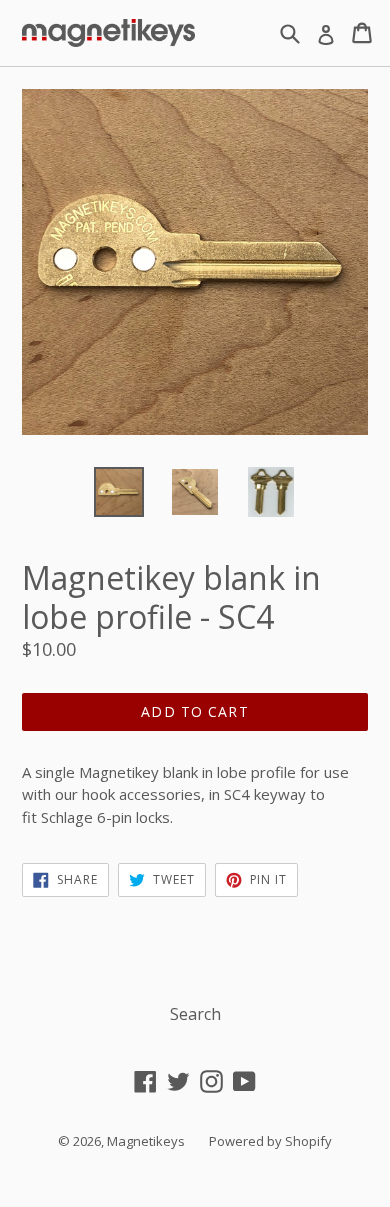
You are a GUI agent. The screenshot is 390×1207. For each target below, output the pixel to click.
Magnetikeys (146, 1141)
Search (195, 1014)
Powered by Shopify (270, 1141)
